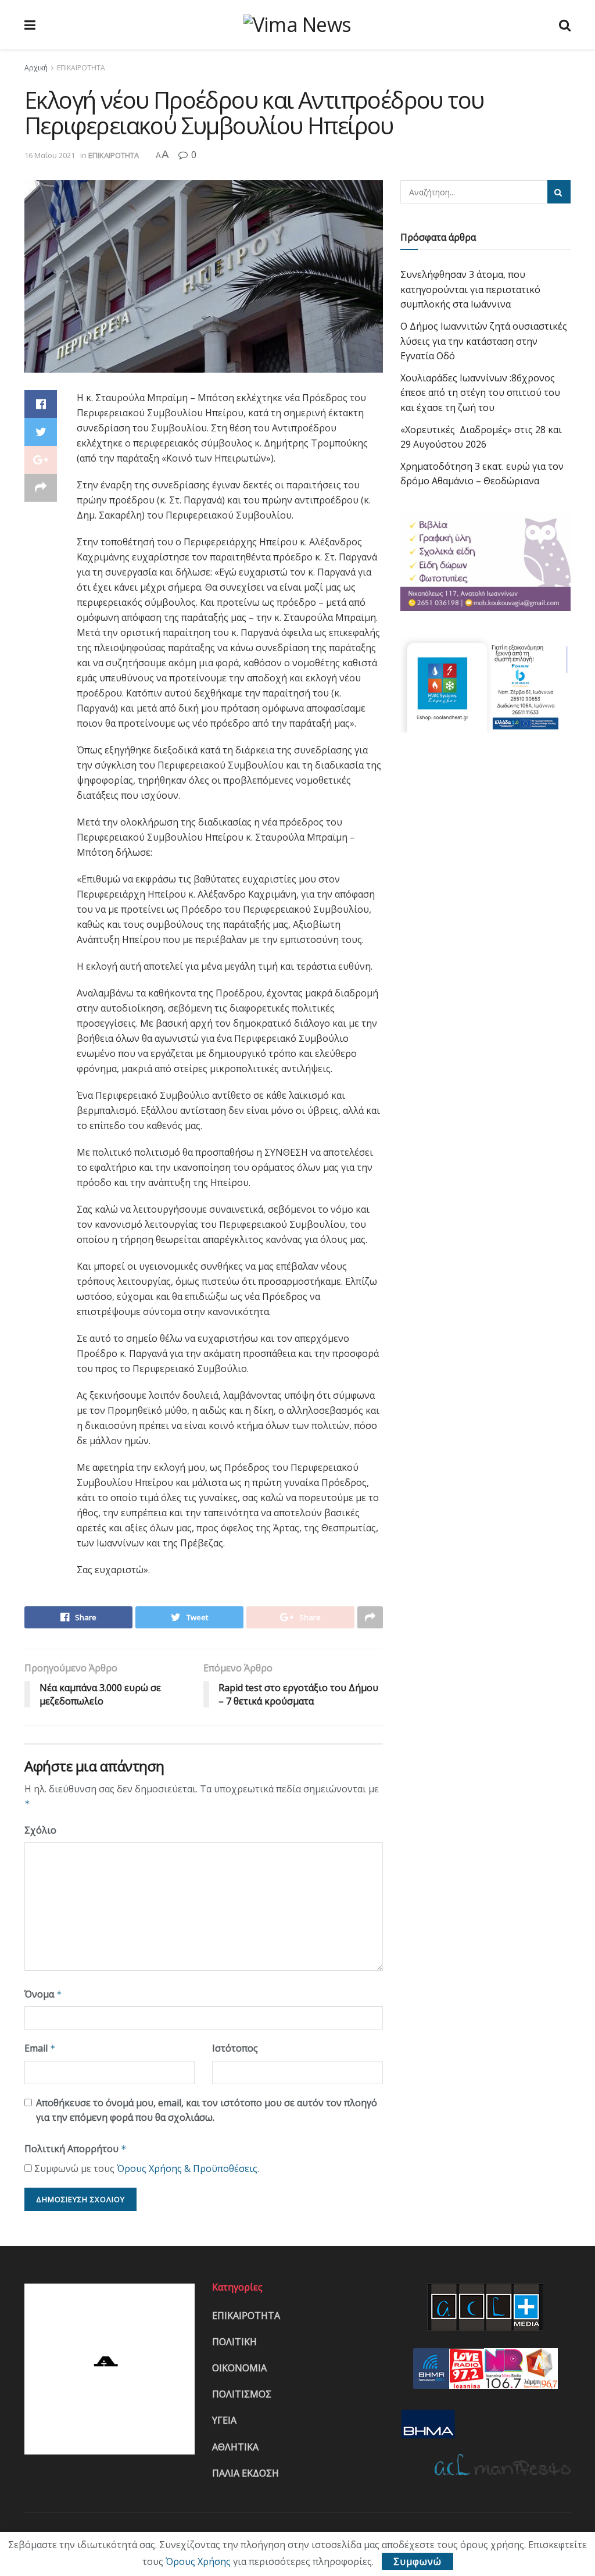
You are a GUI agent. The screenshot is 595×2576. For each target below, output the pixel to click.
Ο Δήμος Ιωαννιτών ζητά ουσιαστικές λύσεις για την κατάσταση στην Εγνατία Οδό (484, 341)
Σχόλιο (40, 1830)
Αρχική (36, 68)
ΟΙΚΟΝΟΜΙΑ (239, 2368)
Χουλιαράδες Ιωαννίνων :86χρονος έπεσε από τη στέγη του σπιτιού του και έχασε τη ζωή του (480, 393)
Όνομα (43, 1994)
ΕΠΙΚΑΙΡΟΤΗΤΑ (81, 68)
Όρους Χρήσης (198, 2561)
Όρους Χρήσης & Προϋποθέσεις (187, 2168)
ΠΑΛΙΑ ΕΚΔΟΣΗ (245, 2473)
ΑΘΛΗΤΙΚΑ (235, 2447)
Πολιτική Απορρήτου (76, 2149)
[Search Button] (559, 192)
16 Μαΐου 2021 (50, 155)
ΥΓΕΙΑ (224, 2420)
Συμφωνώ (417, 2561)
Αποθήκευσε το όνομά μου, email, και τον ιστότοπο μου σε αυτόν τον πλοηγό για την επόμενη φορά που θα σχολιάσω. (207, 2110)
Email (40, 2048)
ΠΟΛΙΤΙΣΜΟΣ (242, 2394)
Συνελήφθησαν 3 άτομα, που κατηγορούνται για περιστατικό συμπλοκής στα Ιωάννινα (470, 289)
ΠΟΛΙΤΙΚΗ (234, 2342)
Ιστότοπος (235, 2048)
